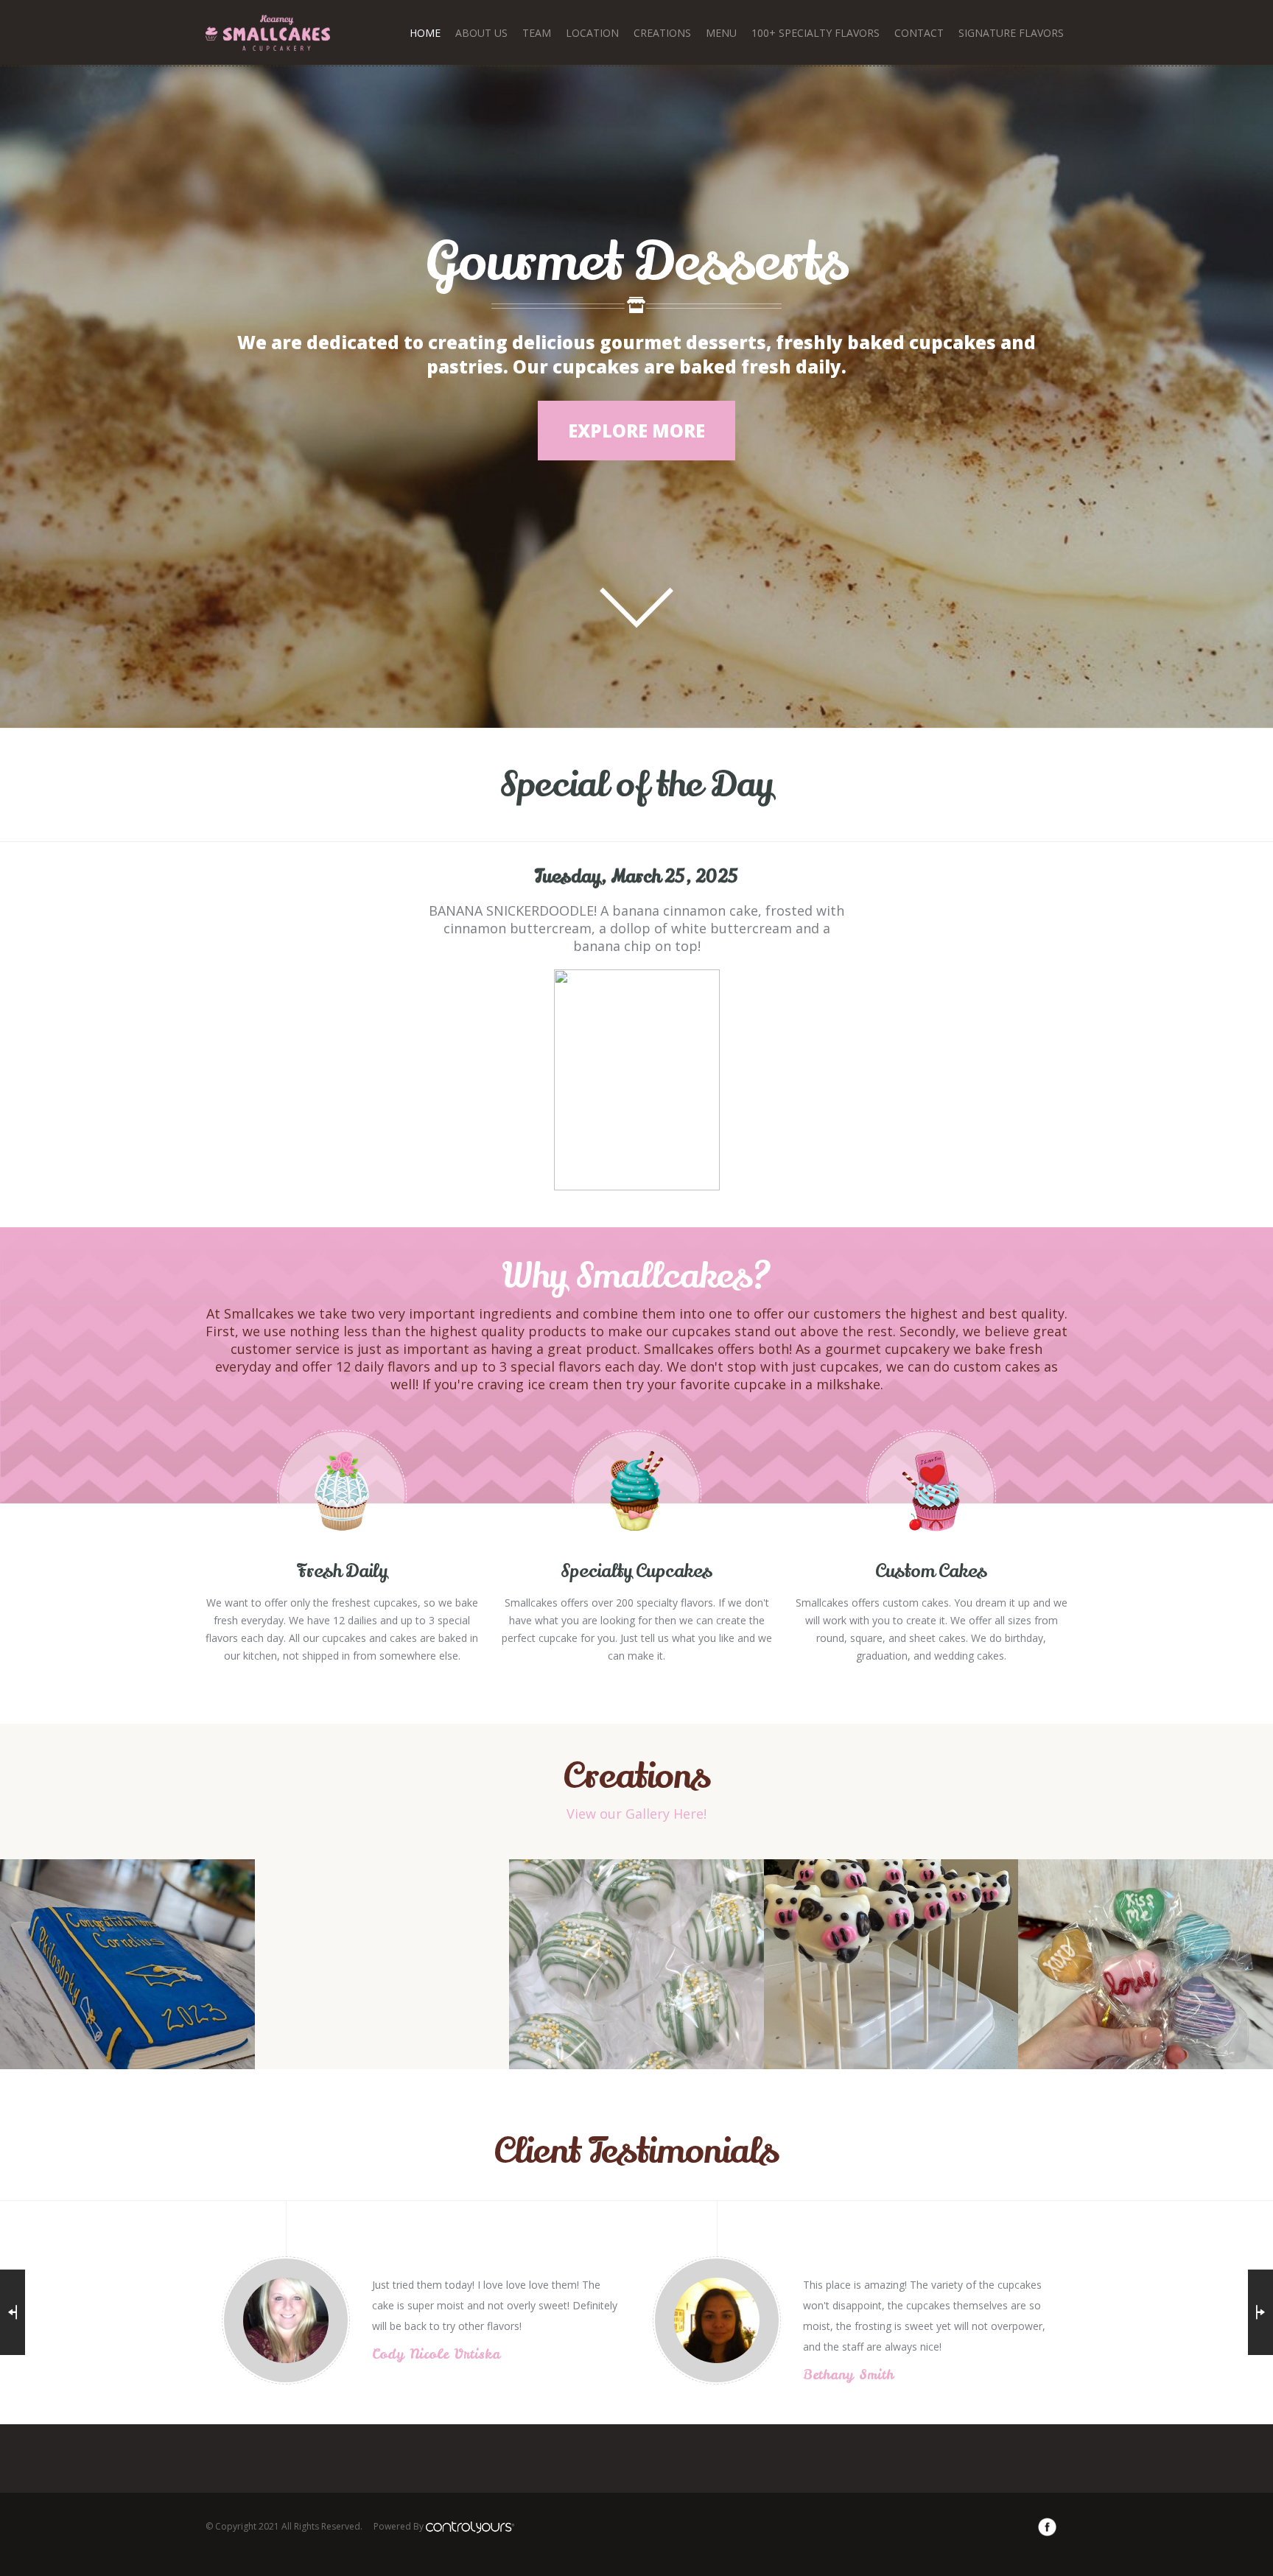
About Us (481, 33)
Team (537, 33)
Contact (919, 33)
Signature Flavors (1011, 33)
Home (425, 33)
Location (592, 33)
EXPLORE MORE (636, 431)
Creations (662, 33)
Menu (721, 33)
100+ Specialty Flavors (816, 33)
